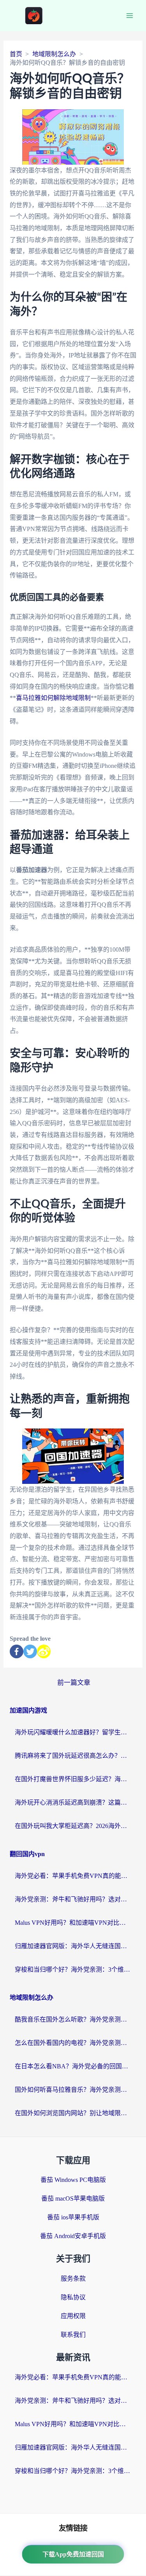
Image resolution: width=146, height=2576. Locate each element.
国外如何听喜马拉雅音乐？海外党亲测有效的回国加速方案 (73, 2090)
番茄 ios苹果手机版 (73, 2217)
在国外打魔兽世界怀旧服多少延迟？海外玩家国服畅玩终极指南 (73, 1779)
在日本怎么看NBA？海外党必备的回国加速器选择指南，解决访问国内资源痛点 (73, 2066)
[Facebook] (17, 1651)
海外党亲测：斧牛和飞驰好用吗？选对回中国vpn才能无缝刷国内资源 (73, 1899)
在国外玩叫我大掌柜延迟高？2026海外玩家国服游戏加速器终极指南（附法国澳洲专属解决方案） (73, 1826)
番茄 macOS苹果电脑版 (73, 2198)
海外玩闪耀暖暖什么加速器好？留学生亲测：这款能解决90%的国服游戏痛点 (73, 1732)
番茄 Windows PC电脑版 (73, 2180)
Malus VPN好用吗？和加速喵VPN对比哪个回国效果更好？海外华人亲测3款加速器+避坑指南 (73, 1923)
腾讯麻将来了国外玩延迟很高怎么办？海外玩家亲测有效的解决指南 (73, 1756)
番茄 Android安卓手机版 (73, 2236)
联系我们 (73, 2335)
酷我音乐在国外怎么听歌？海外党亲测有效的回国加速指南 (73, 2019)
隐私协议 (73, 2297)
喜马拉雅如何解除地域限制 (53, 698)
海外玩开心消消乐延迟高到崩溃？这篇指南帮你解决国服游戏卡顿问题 (73, 1802)
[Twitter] (30, 1651)
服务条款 (73, 2278)
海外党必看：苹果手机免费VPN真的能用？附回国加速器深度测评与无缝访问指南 (73, 1876)
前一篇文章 (74, 1683)
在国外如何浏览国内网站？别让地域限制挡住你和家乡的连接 (73, 2113)
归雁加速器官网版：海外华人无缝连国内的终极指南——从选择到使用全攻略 (73, 1946)
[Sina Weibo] (44, 1651)
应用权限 (73, 2316)
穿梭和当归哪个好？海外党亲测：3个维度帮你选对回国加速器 (73, 1969)
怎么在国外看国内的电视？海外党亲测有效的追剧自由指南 (73, 2043)
